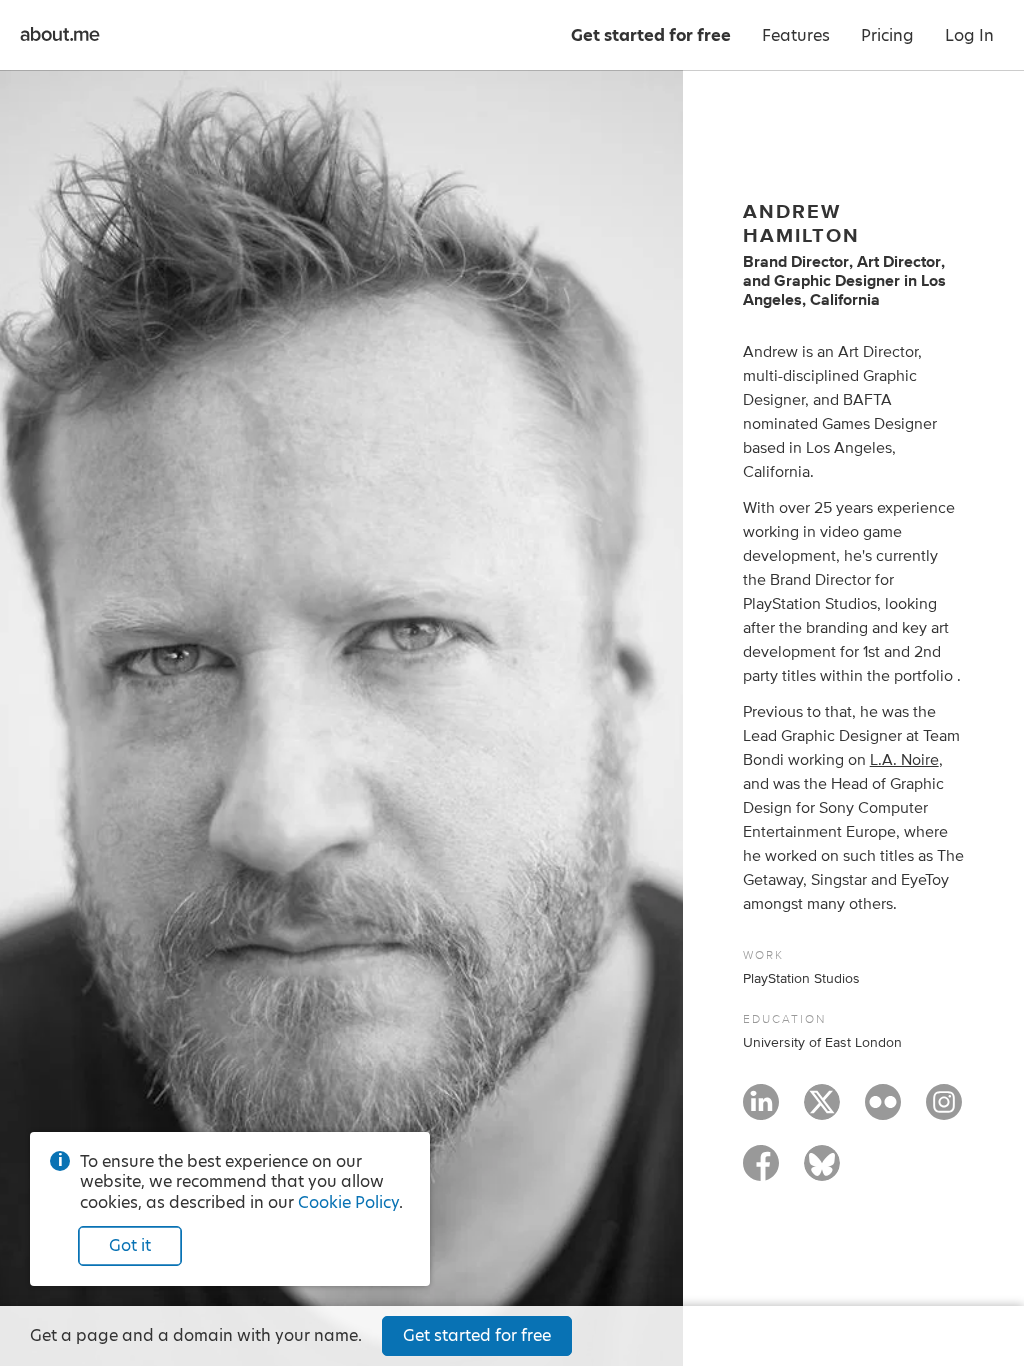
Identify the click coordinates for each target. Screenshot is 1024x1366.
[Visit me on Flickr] (883, 1111)
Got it (130, 1245)
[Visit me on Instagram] (944, 1111)
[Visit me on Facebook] (761, 1172)
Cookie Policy (348, 1202)
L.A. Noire (904, 760)
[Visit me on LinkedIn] (761, 1111)
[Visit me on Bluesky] (822, 1172)
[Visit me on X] (822, 1111)
